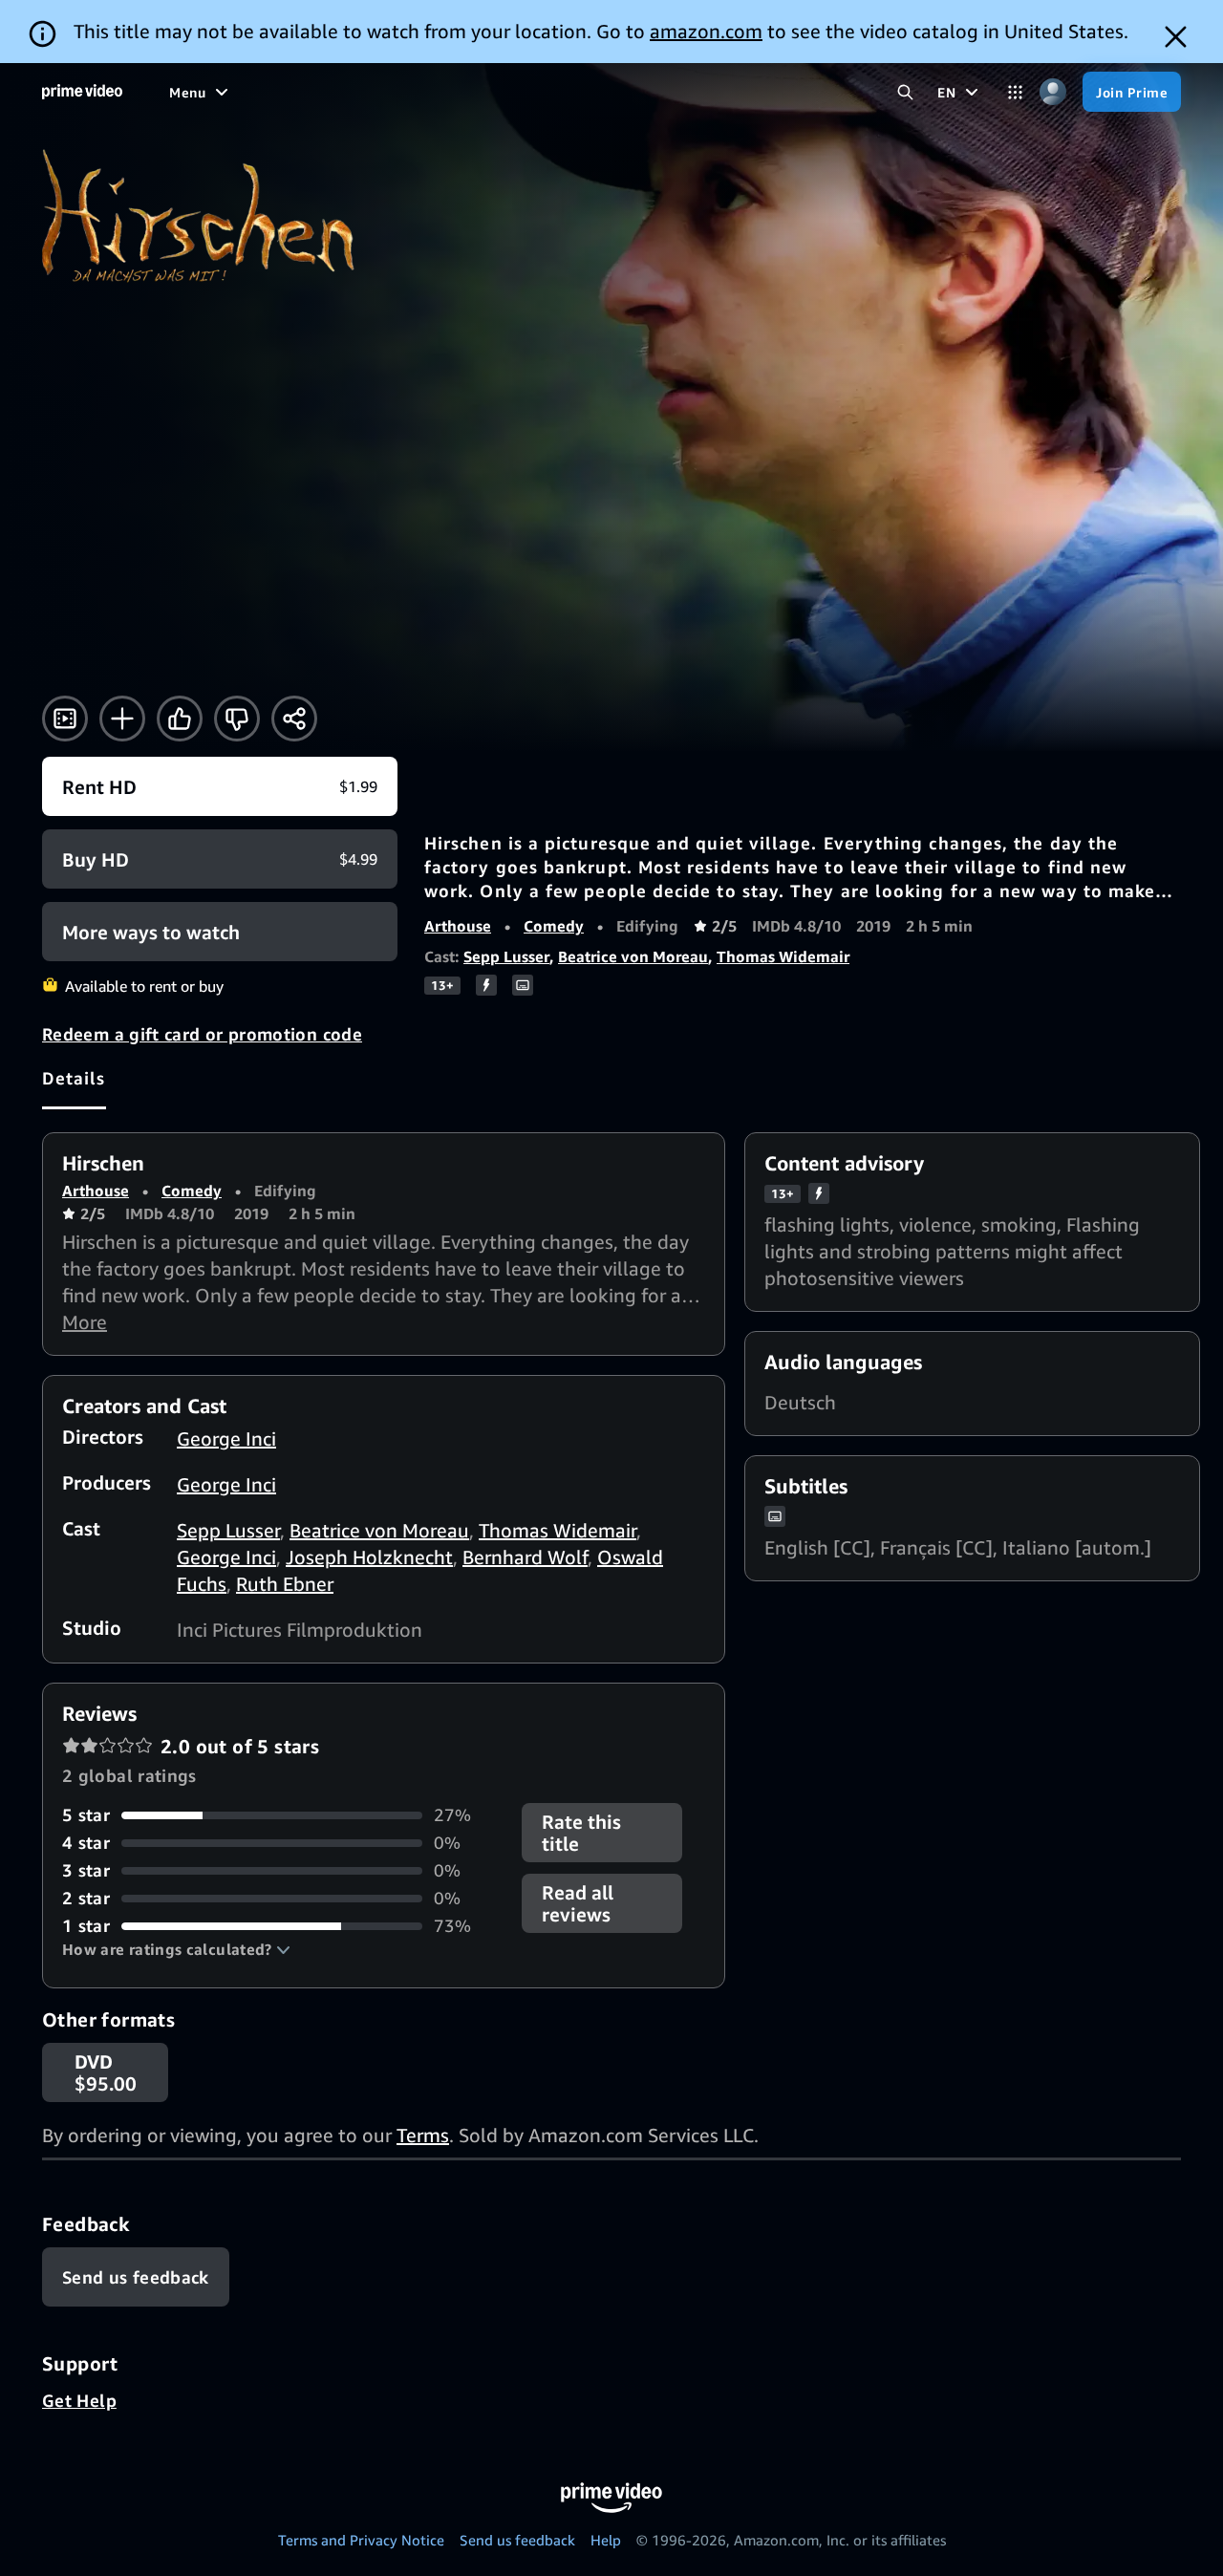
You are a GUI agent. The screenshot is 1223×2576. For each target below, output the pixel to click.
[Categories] (1015, 92)
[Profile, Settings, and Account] (1052, 92)
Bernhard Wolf (525, 1557)
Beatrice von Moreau (633, 956)
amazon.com (706, 31)
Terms (423, 2135)
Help (606, 2540)
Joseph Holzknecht (369, 1557)
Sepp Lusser (506, 956)
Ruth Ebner (285, 1584)
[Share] (294, 719)
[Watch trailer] (65, 719)
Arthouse (458, 926)
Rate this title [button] (581, 1833)
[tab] (74, 1078)
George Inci (226, 1438)
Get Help (79, 2400)
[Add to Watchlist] (122, 719)
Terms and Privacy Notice (361, 2540)
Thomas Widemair (783, 956)
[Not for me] (237, 719)
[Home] (82, 92)
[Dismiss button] (1176, 37)
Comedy (554, 926)
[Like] (180, 719)
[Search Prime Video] (905, 92)
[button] (176, 1949)
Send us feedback (517, 2540)
